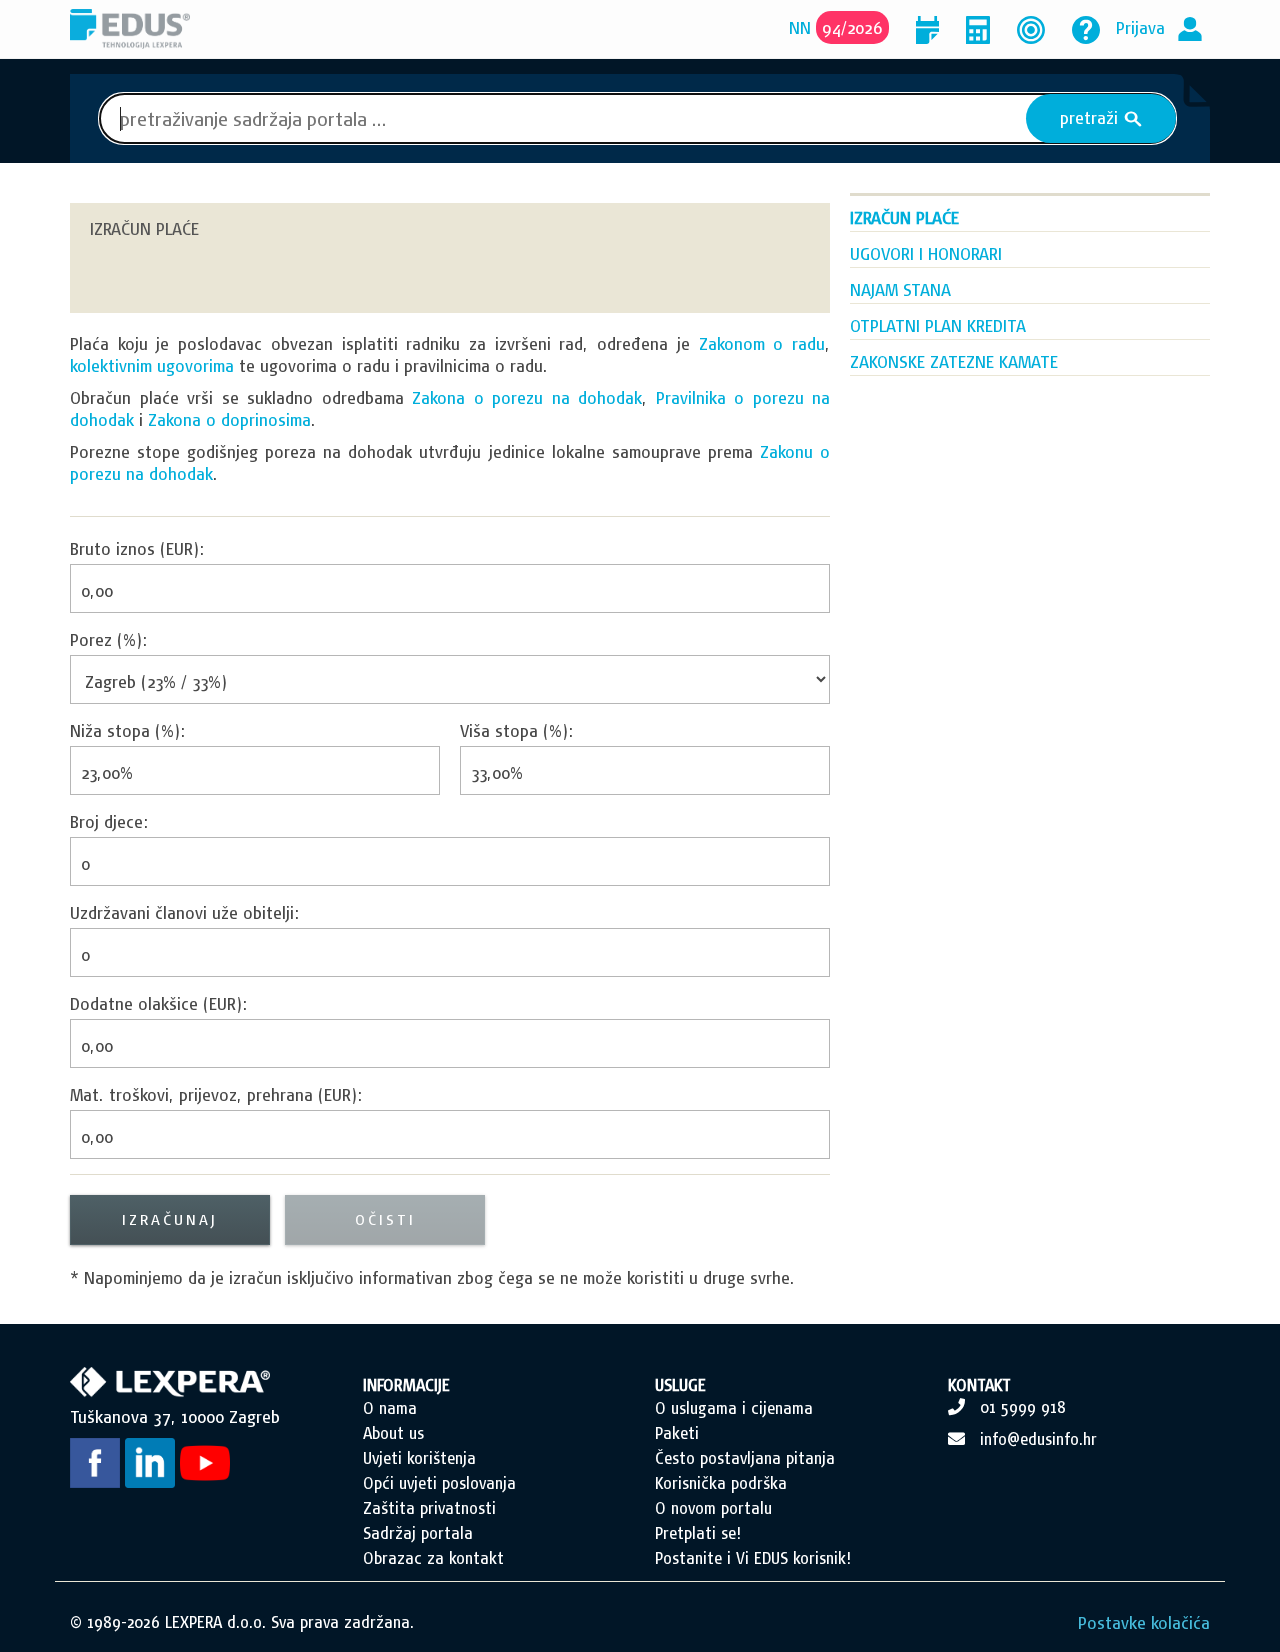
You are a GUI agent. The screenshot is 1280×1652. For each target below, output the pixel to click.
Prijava (1140, 27)
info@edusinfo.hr (1038, 1439)
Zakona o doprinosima (229, 419)
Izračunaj (170, 1219)
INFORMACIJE (406, 1385)
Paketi (677, 1433)
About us (393, 1433)
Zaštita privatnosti (429, 1508)
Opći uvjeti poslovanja (439, 1483)
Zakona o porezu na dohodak (527, 397)
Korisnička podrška (721, 1483)
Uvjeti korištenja (419, 1458)
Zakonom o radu (762, 343)
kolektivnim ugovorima (152, 365)
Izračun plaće (904, 217)
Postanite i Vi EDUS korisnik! (753, 1558)
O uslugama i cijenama (734, 1408)
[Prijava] (1190, 27)
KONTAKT (979, 1385)
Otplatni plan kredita (938, 325)
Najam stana (900, 289)
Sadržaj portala (418, 1533)
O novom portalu (713, 1508)
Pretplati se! (698, 1533)
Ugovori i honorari (926, 253)
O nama (390, 1408)
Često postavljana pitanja (745, 1458)
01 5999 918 (1023, 1407)
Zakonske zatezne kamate (954, 361)
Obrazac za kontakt (433, 1558)
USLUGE (680, 1385)
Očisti (385, 1219)
